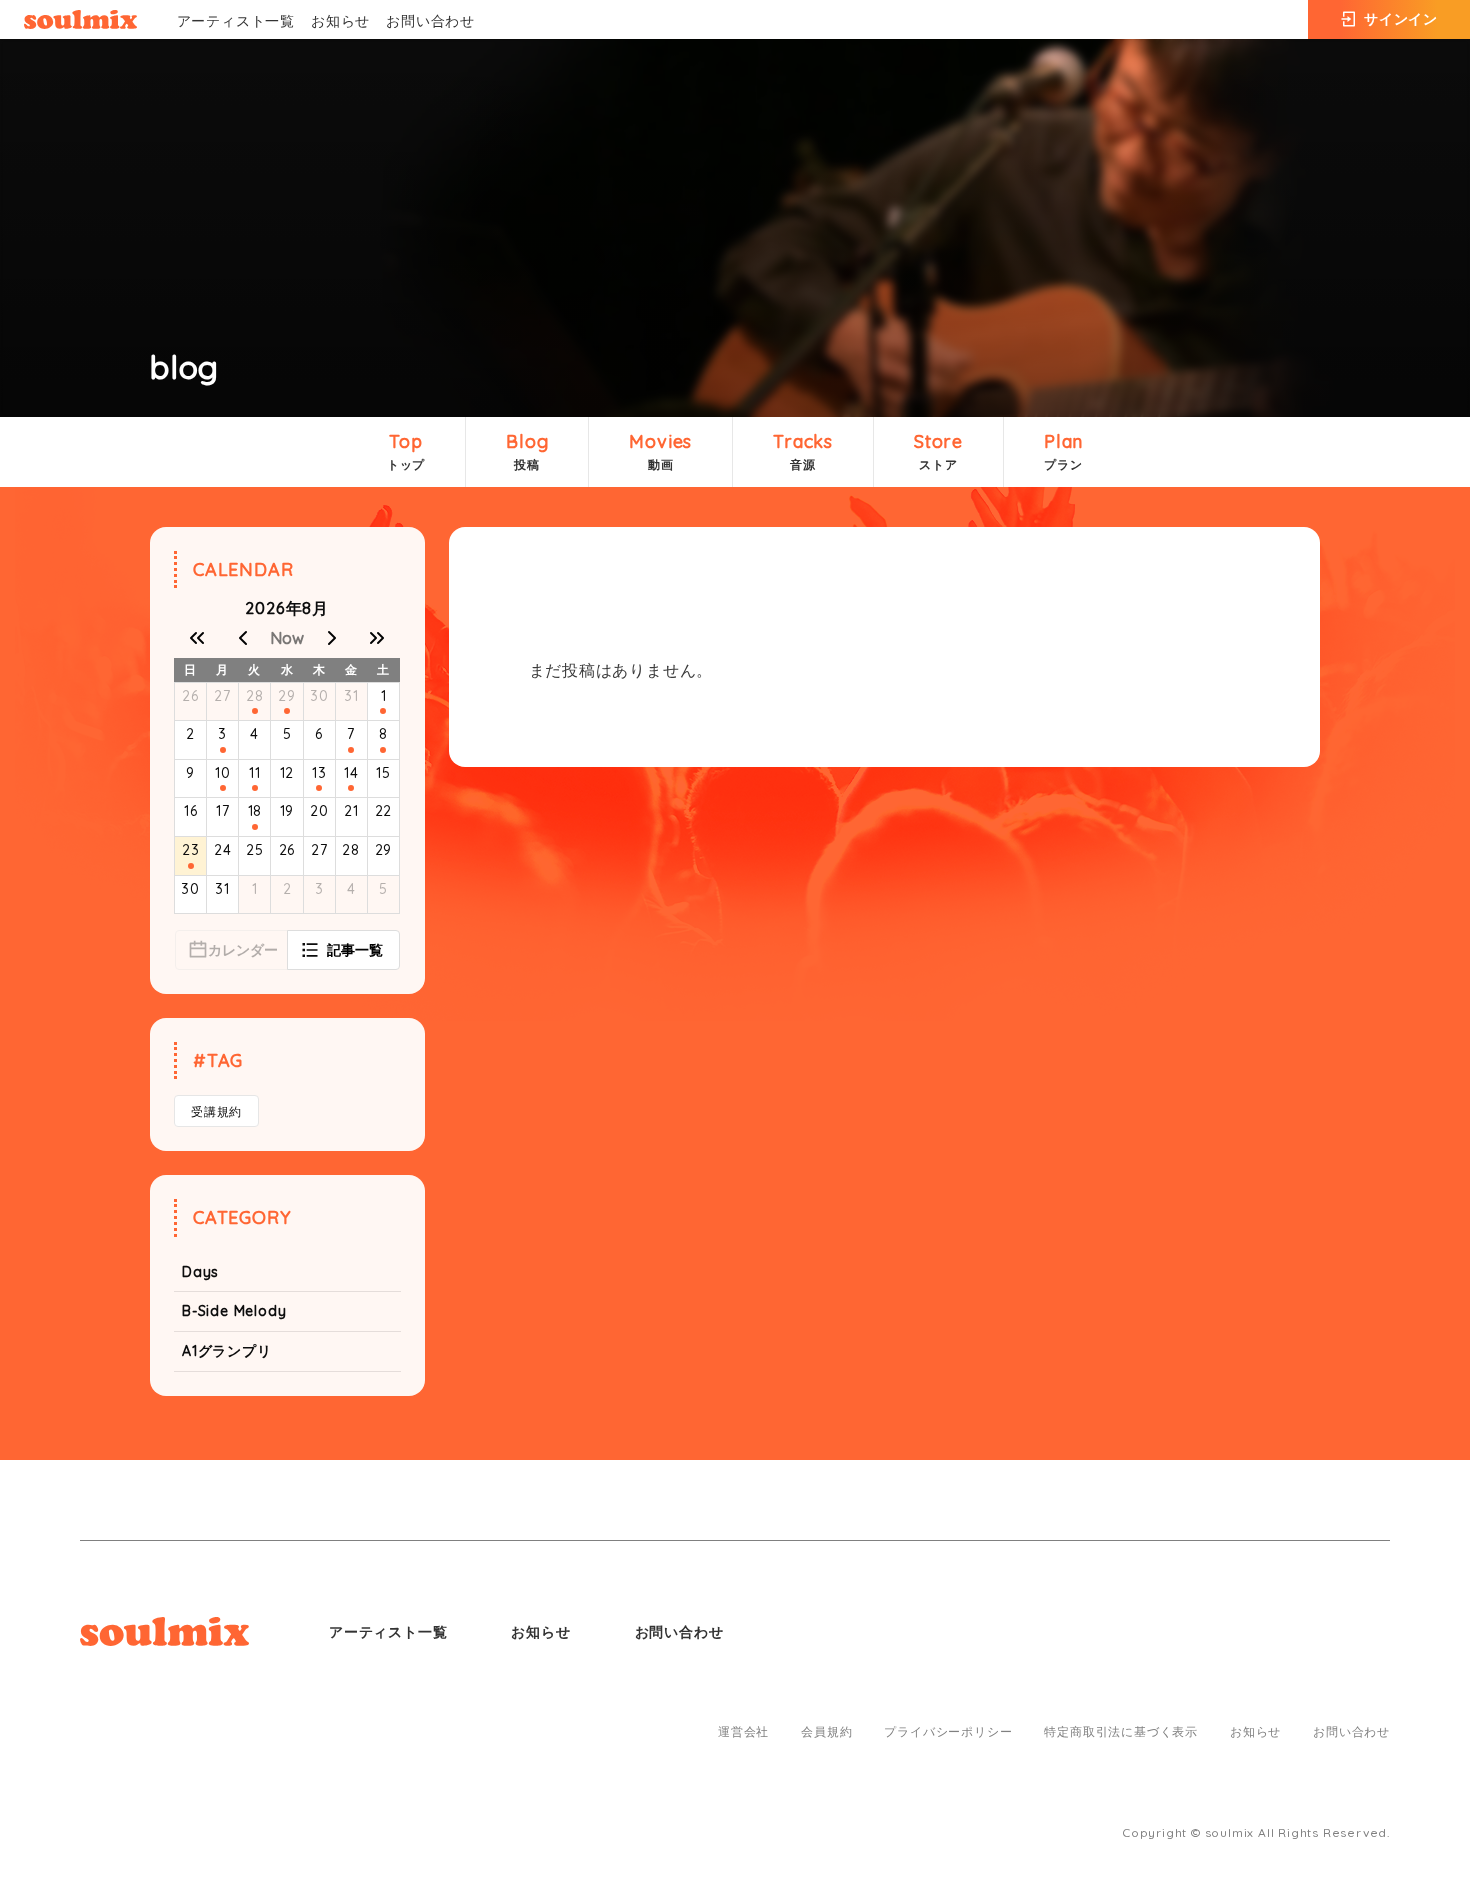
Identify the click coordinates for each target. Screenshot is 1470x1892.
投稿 (527, 451)
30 (319, 696)
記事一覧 (355, 950)
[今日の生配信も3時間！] (255, 711)
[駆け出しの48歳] (319, 788)
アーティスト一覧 (236, 21)
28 (255, 696)
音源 (803, 451)
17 (223, 811)
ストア (938, 451)
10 (223, 773)
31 (351, 696)
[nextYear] (377, 638)
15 (383, 773)
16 (191, 811)
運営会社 (743, 1732)
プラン (1063, 451)
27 (222, 696)
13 (319, 773)
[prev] (242, 638)
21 (351, 811)
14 (351, 773)
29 (287, 696)
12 (287, 773)
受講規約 (216, 1111)
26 (190, 696)
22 (384, 811)
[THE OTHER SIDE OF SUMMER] (383, 711)
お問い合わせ (430, 21)
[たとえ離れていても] (287, 711)
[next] (332, 638)
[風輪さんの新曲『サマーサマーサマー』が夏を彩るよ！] (223, 750)
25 (255, 850)
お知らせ (340, 21)
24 (223, 850)
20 (319, 811)
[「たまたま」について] (191, 866)
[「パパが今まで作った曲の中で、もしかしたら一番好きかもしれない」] (223, 788)
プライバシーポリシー (948, 1732)
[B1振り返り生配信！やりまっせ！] (383, 750)
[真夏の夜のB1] (255, 788)
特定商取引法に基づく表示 (1121, 1732)
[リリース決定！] (351, 750)
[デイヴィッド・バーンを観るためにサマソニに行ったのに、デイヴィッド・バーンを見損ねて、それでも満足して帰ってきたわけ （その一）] (351, 788)
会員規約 (826, 1732)
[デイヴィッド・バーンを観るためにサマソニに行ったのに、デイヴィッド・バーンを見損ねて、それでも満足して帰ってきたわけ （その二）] (255, 827)
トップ (406, 451)
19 (287, 811)
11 (255, 773)
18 (255, 811)
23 (191, 850)
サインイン (1401, 19)
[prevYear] (197, 638)
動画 (660, 451)
